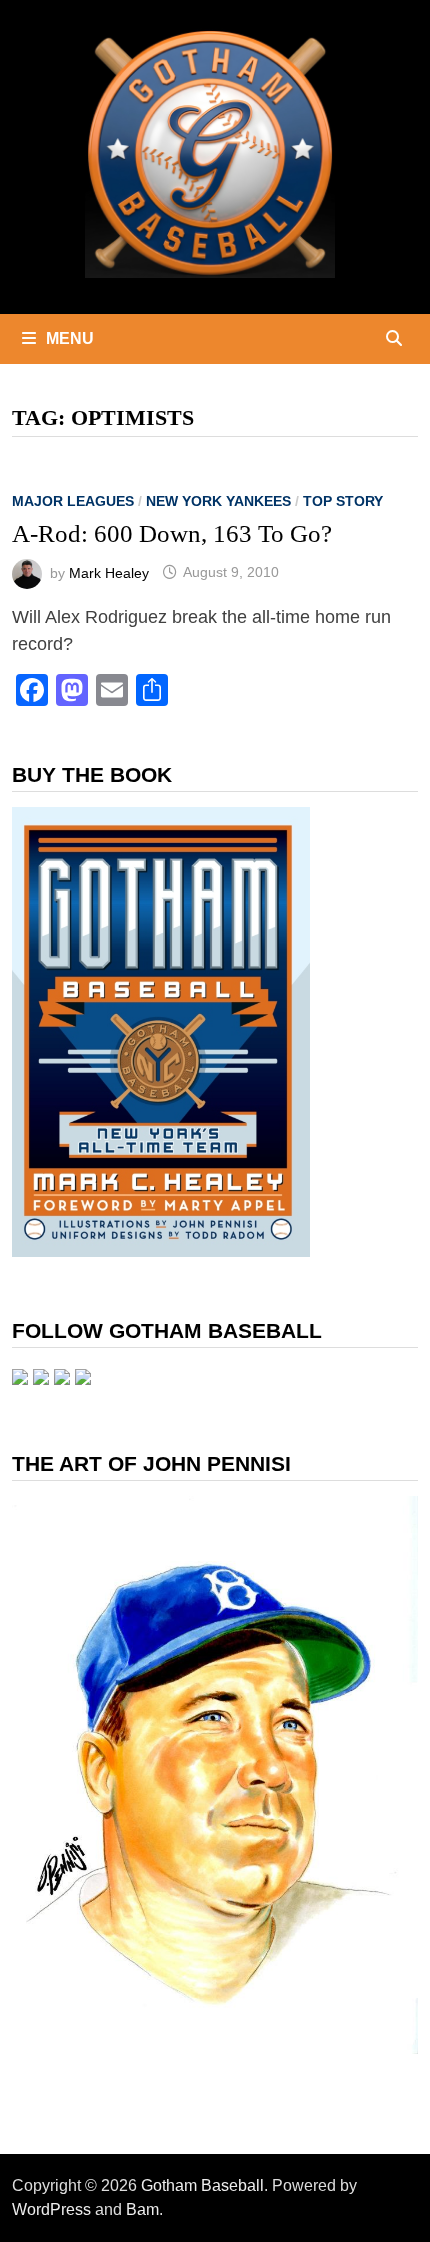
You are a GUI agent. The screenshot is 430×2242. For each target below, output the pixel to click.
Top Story (343, 501)
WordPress (51, 2209)
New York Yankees (218, 501)
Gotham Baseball (202, 2185)
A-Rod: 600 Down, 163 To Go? (172, 533)
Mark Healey (109, 572)
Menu (70, 338)
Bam (142, 2209)
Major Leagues (73, 501)
